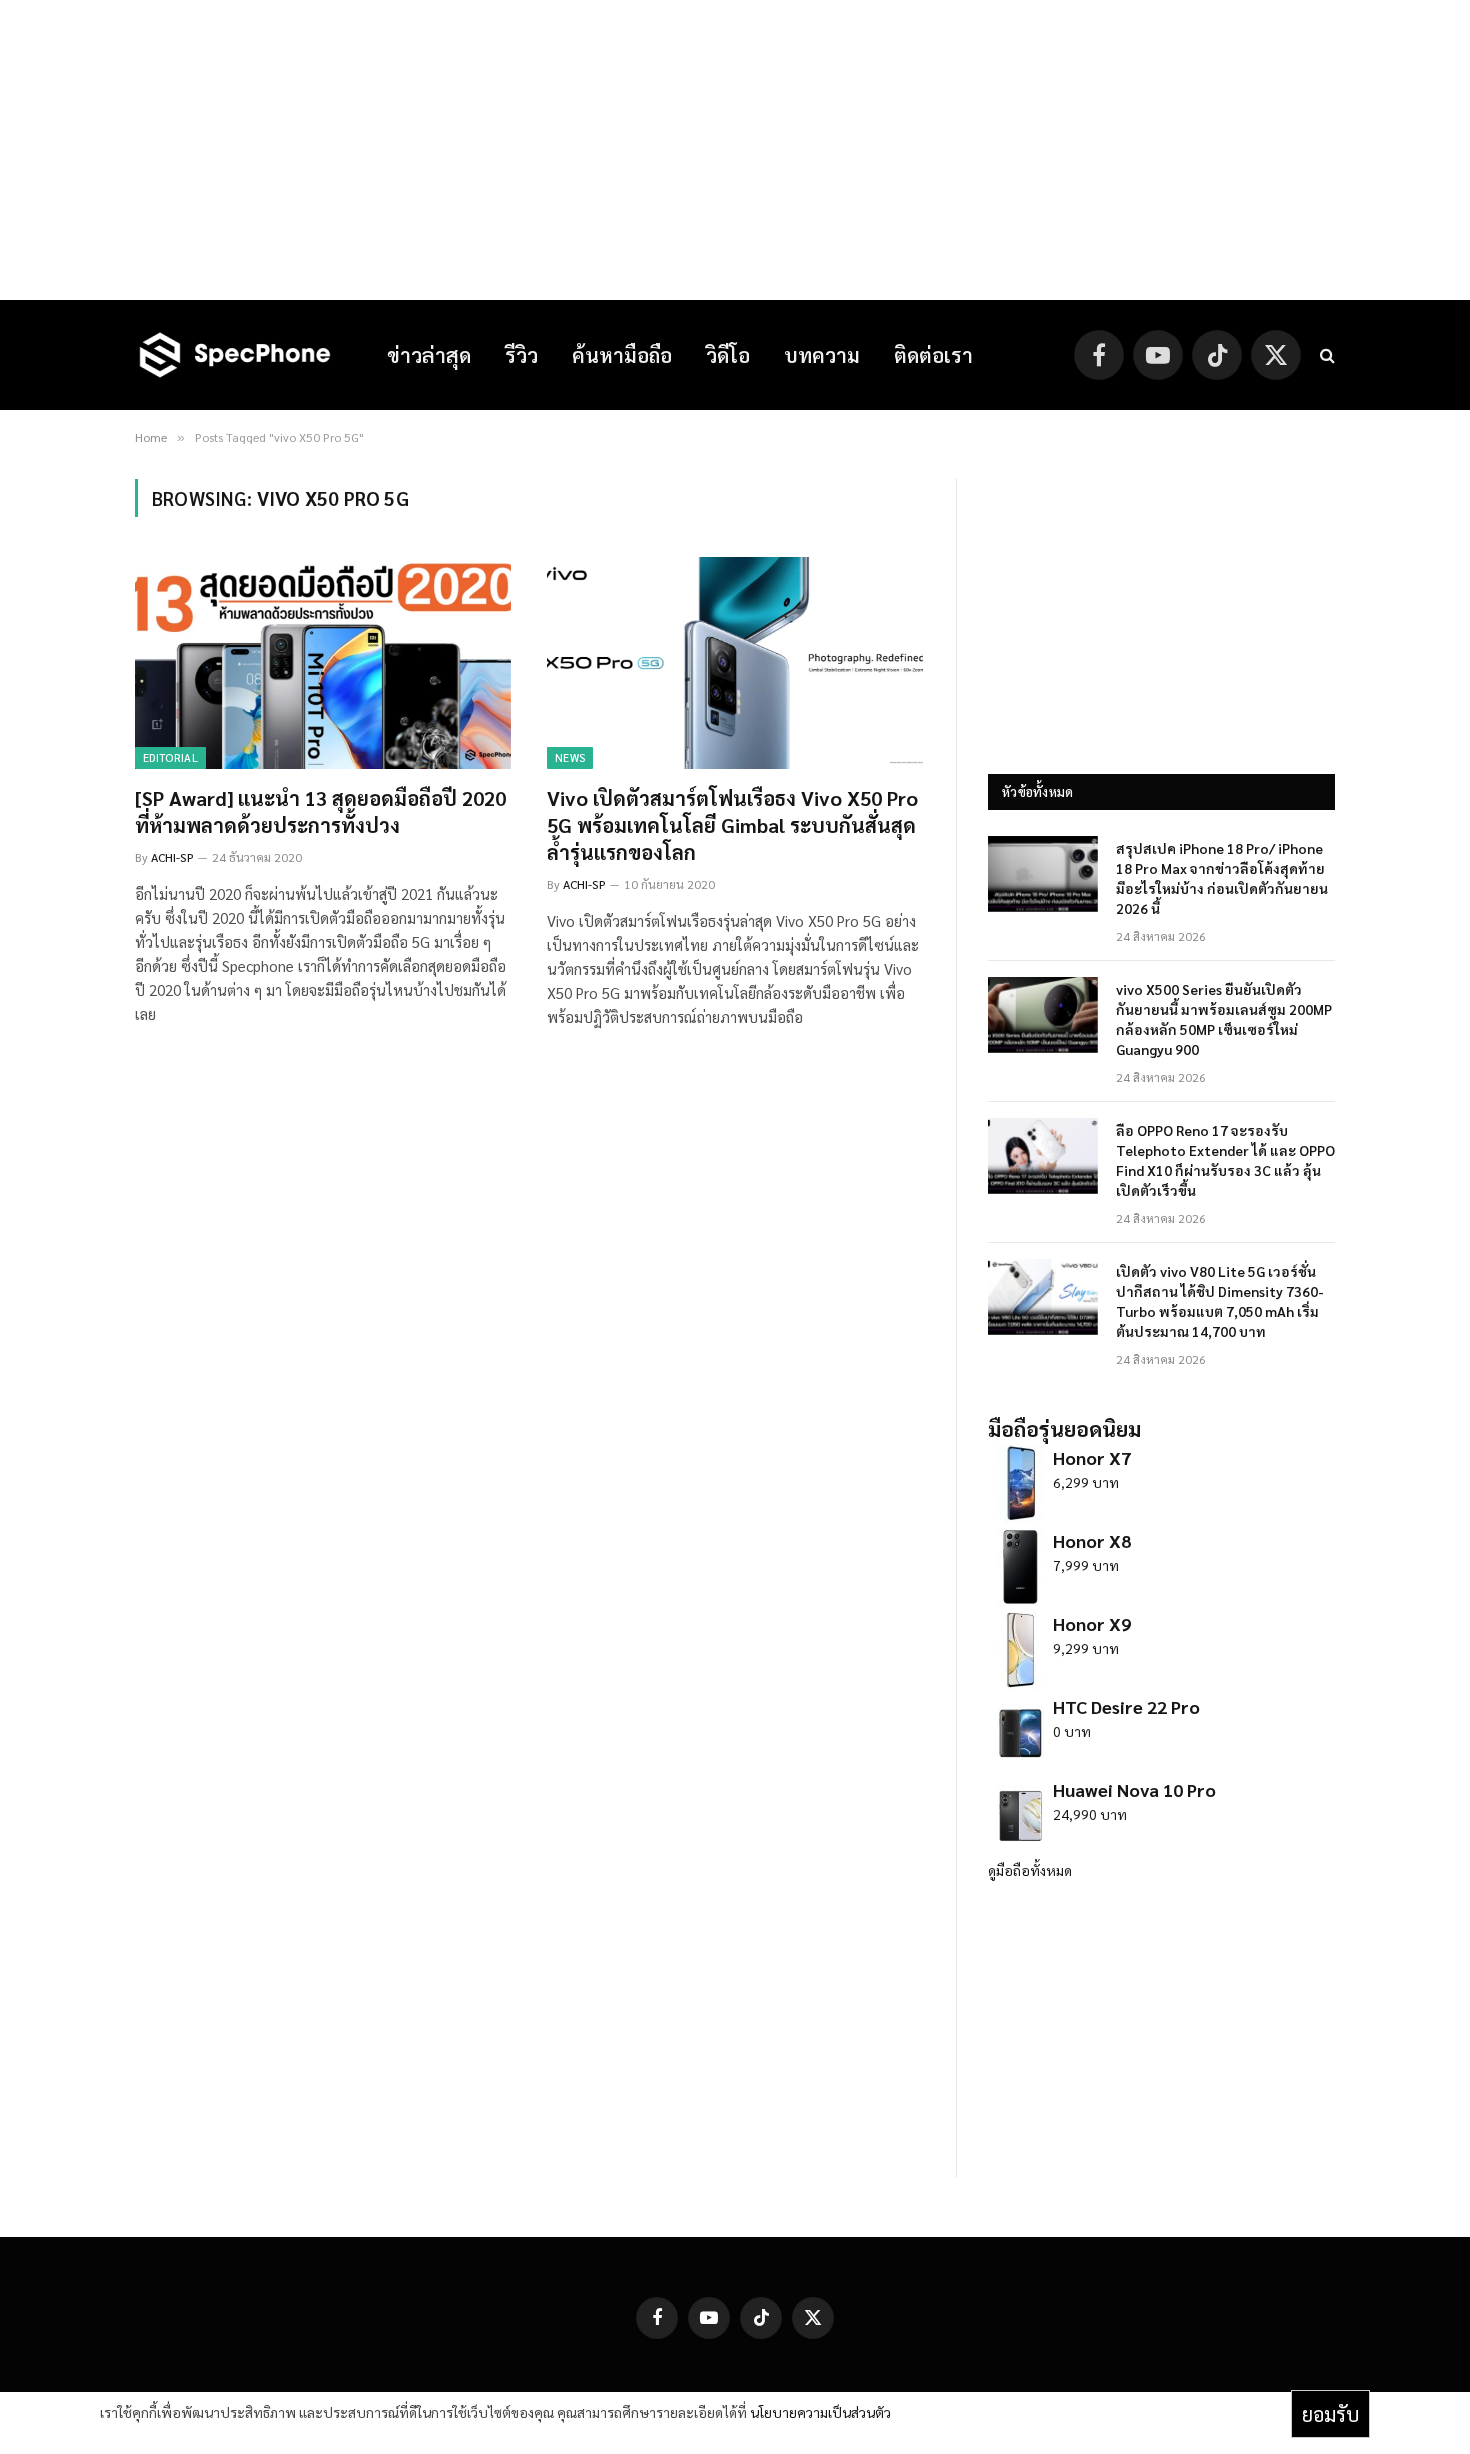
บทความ (822, 355)
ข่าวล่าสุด (429, 355)
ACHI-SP (172, 857)
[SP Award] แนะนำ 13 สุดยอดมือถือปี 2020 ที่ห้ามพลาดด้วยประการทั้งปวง (320, 811)
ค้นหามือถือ (622, 355)
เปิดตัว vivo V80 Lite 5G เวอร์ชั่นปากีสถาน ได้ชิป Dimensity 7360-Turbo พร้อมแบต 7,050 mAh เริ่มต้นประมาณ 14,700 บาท (1220, 1301)
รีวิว (521, 355)
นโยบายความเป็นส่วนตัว (820, 2412)
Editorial (170, 757)
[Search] (1325, 355)
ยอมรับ (1330, 2414)
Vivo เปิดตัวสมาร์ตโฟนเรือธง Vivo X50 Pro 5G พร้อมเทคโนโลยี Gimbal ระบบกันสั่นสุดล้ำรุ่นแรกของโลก (732, 825)
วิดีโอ (728, 355)
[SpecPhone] (235, 355)
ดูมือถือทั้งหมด (1030, 1870)
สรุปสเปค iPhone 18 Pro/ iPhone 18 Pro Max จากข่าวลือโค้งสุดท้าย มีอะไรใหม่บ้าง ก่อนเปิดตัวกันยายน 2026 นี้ (1222, 878)
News (570, 757)
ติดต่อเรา (933, 355)
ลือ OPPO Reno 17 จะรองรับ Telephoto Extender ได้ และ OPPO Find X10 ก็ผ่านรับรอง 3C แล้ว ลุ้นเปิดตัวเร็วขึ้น (1225, 1160)
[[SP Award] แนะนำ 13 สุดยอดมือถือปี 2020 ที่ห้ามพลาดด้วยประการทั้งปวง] (323, 663)
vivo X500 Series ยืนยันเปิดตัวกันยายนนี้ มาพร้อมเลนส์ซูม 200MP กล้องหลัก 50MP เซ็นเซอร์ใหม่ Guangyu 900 (1224, 1019)
